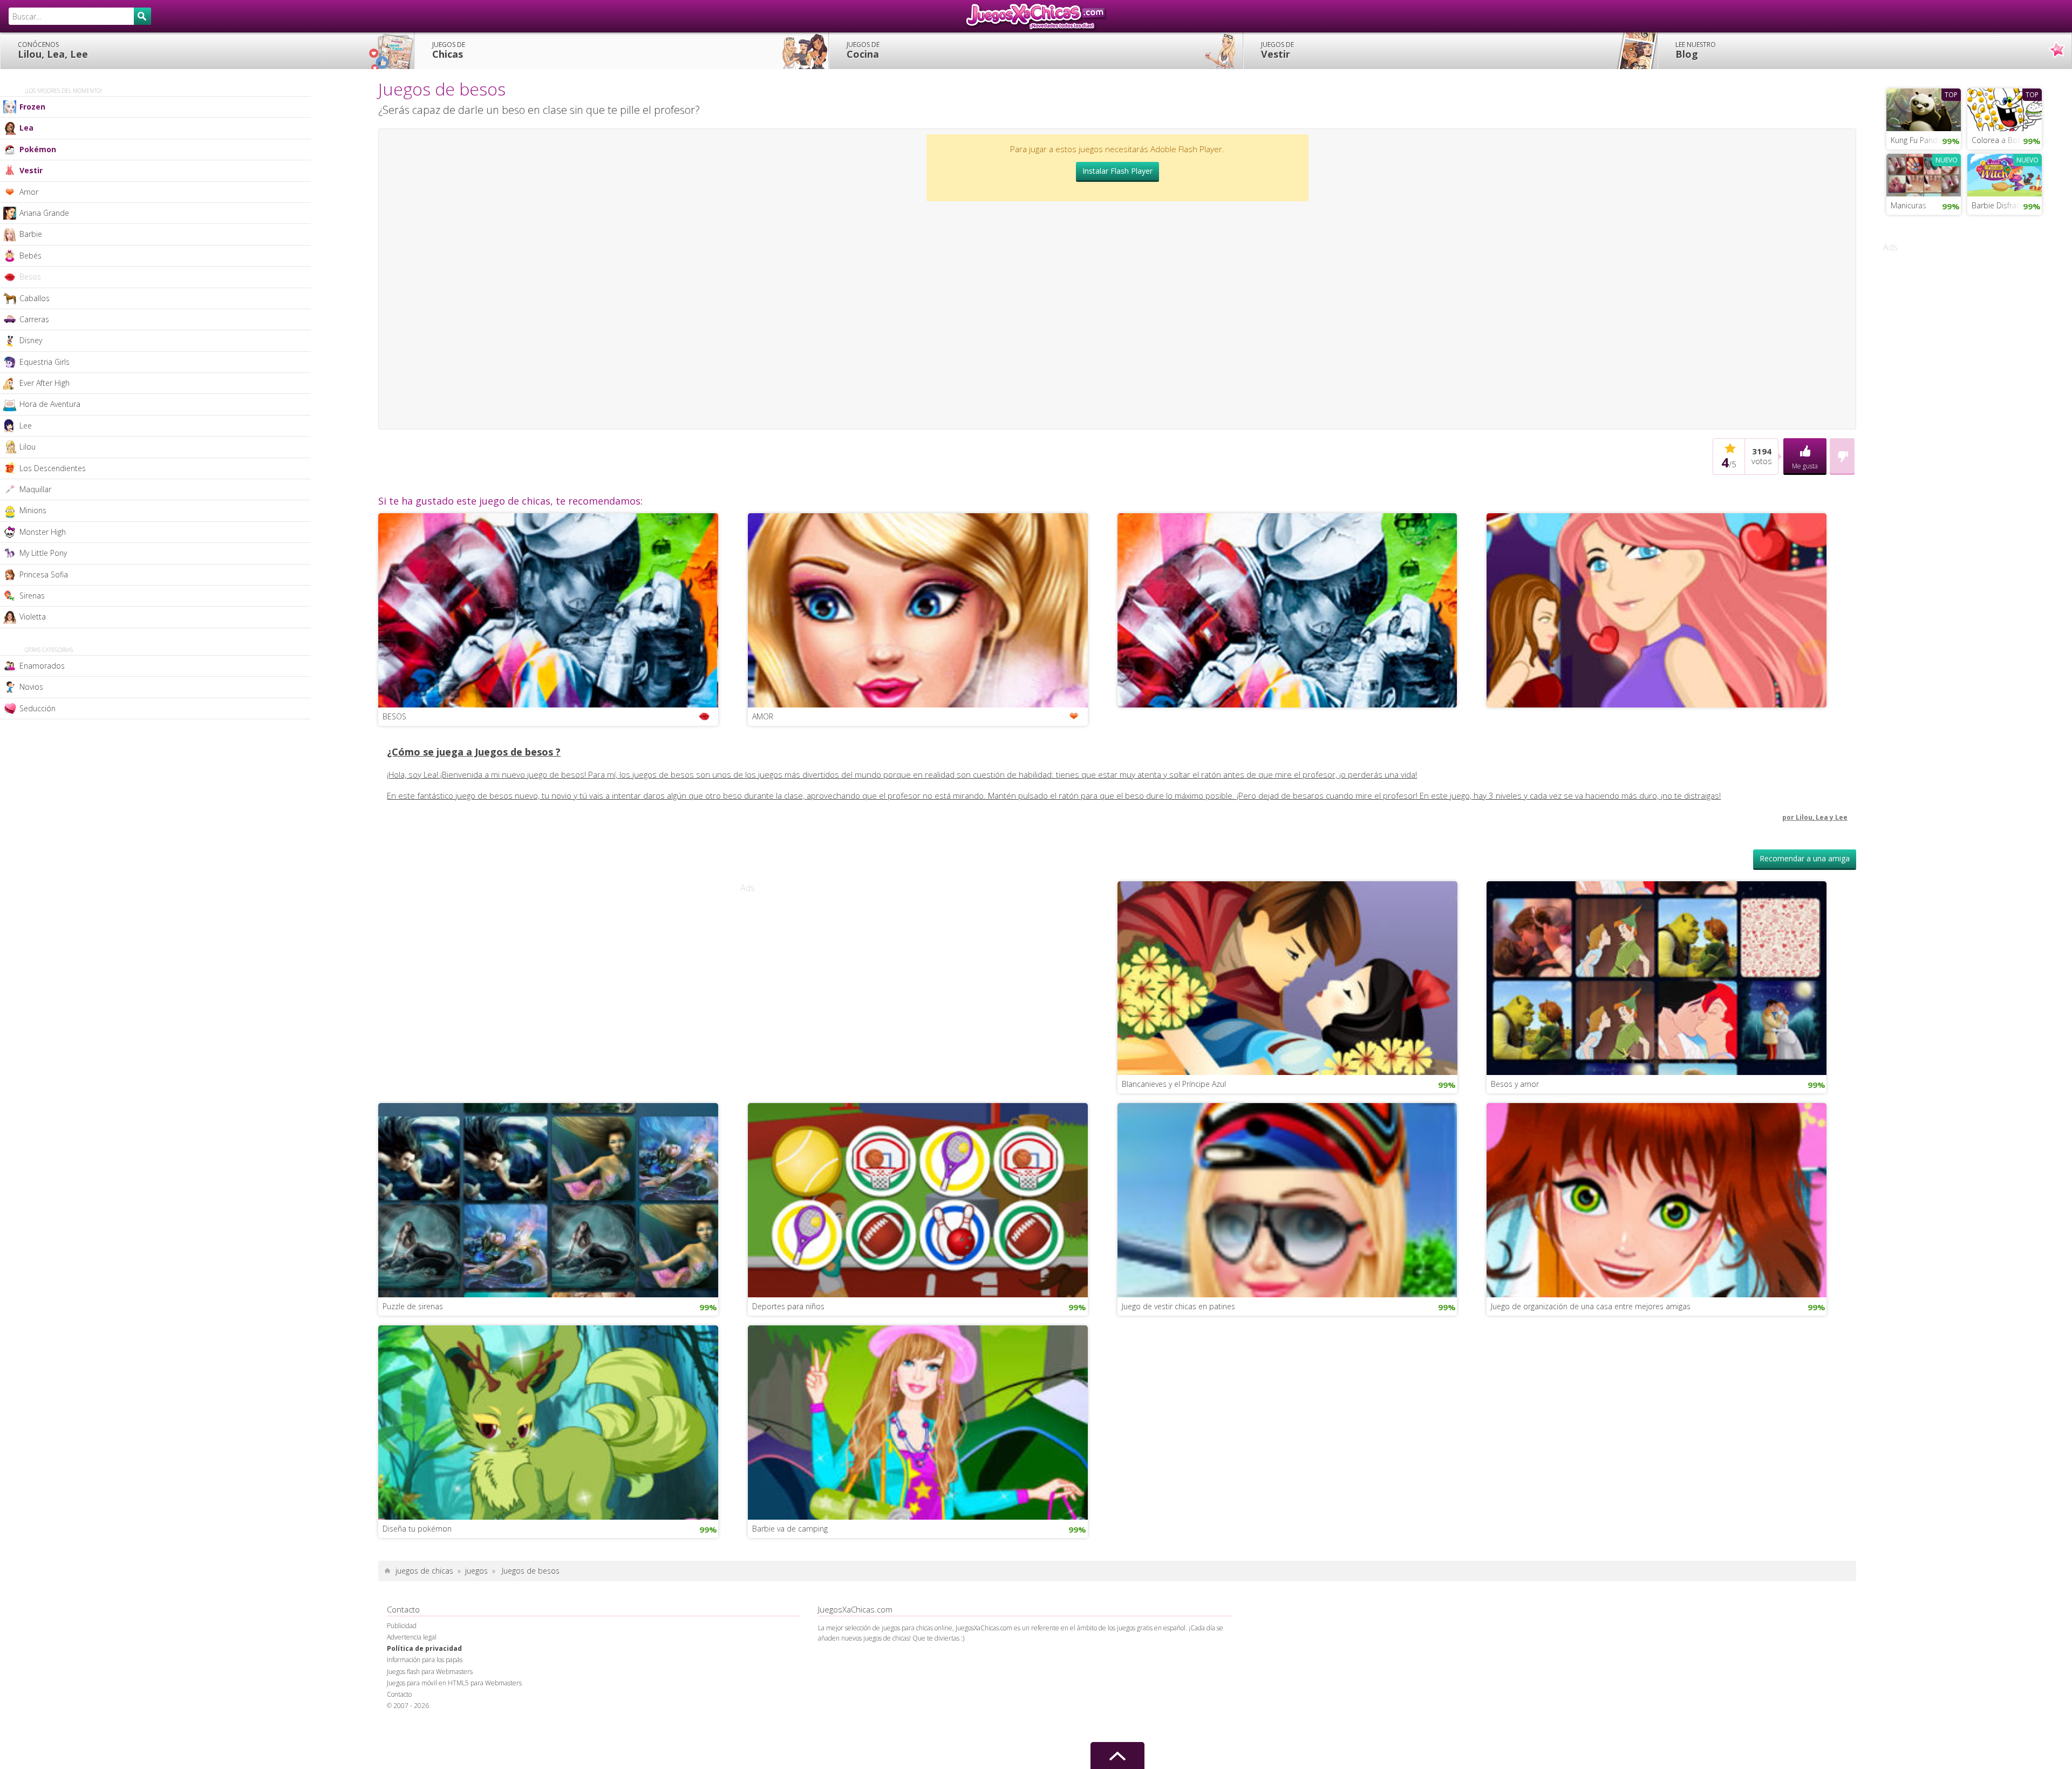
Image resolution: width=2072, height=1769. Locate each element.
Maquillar (35, 489)
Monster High (43, 532)
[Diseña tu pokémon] (548, 1421)
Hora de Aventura (50, 404)
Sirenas (32, 596)
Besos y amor (1515, 1084)
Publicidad (402, 1626)
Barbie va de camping (790, 1529)
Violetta (33, 617)
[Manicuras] (1924, 174)
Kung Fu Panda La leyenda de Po (1926, 140)
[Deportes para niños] (918, 1199)
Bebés (30, 256)
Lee (26, 426)
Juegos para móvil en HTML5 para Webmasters (454, 1683)
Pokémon (38, 149)
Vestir (1277, 50)
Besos (30, 277)
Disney (31, 340)
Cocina (863, 50)
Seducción (38, 708)
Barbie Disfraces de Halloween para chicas (2007, 205)
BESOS (394, 716)
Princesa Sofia (44, 574)
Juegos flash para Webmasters (430, 1672)
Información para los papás (425, 1660)
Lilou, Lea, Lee (53, 50)
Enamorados (42, 666)
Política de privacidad (424, 1648)
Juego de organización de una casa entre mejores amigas (1591, 1306)
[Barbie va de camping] (918, 1421)
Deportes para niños (788, 1306)
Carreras (34, 319)
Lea (26, 128)
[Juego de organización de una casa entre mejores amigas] (1657, 1199)
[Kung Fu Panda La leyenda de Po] (1924, 108)
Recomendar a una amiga (1805, 858)
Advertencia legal (412, 1637)
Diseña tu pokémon (417, 1529)
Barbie (31, 234)
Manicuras (1909, 205)
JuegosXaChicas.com (1036, 16)
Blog (1696, 50)
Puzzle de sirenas (413, 1306)
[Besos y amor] (1657, 977)
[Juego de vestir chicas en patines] (1287, 1199)
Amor (29, 192)
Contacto (399, 1694)
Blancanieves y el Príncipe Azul (1174, 1084)
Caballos (35, 298)
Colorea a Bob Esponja (2007, 140)
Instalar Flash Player (1117, 171)
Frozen (32, 107)
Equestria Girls (45, 362)
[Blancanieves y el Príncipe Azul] (1287, 977)
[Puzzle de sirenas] (548, 1199)
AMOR (763, 716)
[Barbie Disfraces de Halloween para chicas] (2005, 174)
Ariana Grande (44, 213)
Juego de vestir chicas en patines (1178, 1306)
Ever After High (45, 383)
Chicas (449, 50)
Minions (33, 510)
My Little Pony (43, 553)
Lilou (28, 447)
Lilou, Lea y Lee (1822, 817)
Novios (31, 687)
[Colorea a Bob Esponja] (2005, 108)
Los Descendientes (53, 468)
